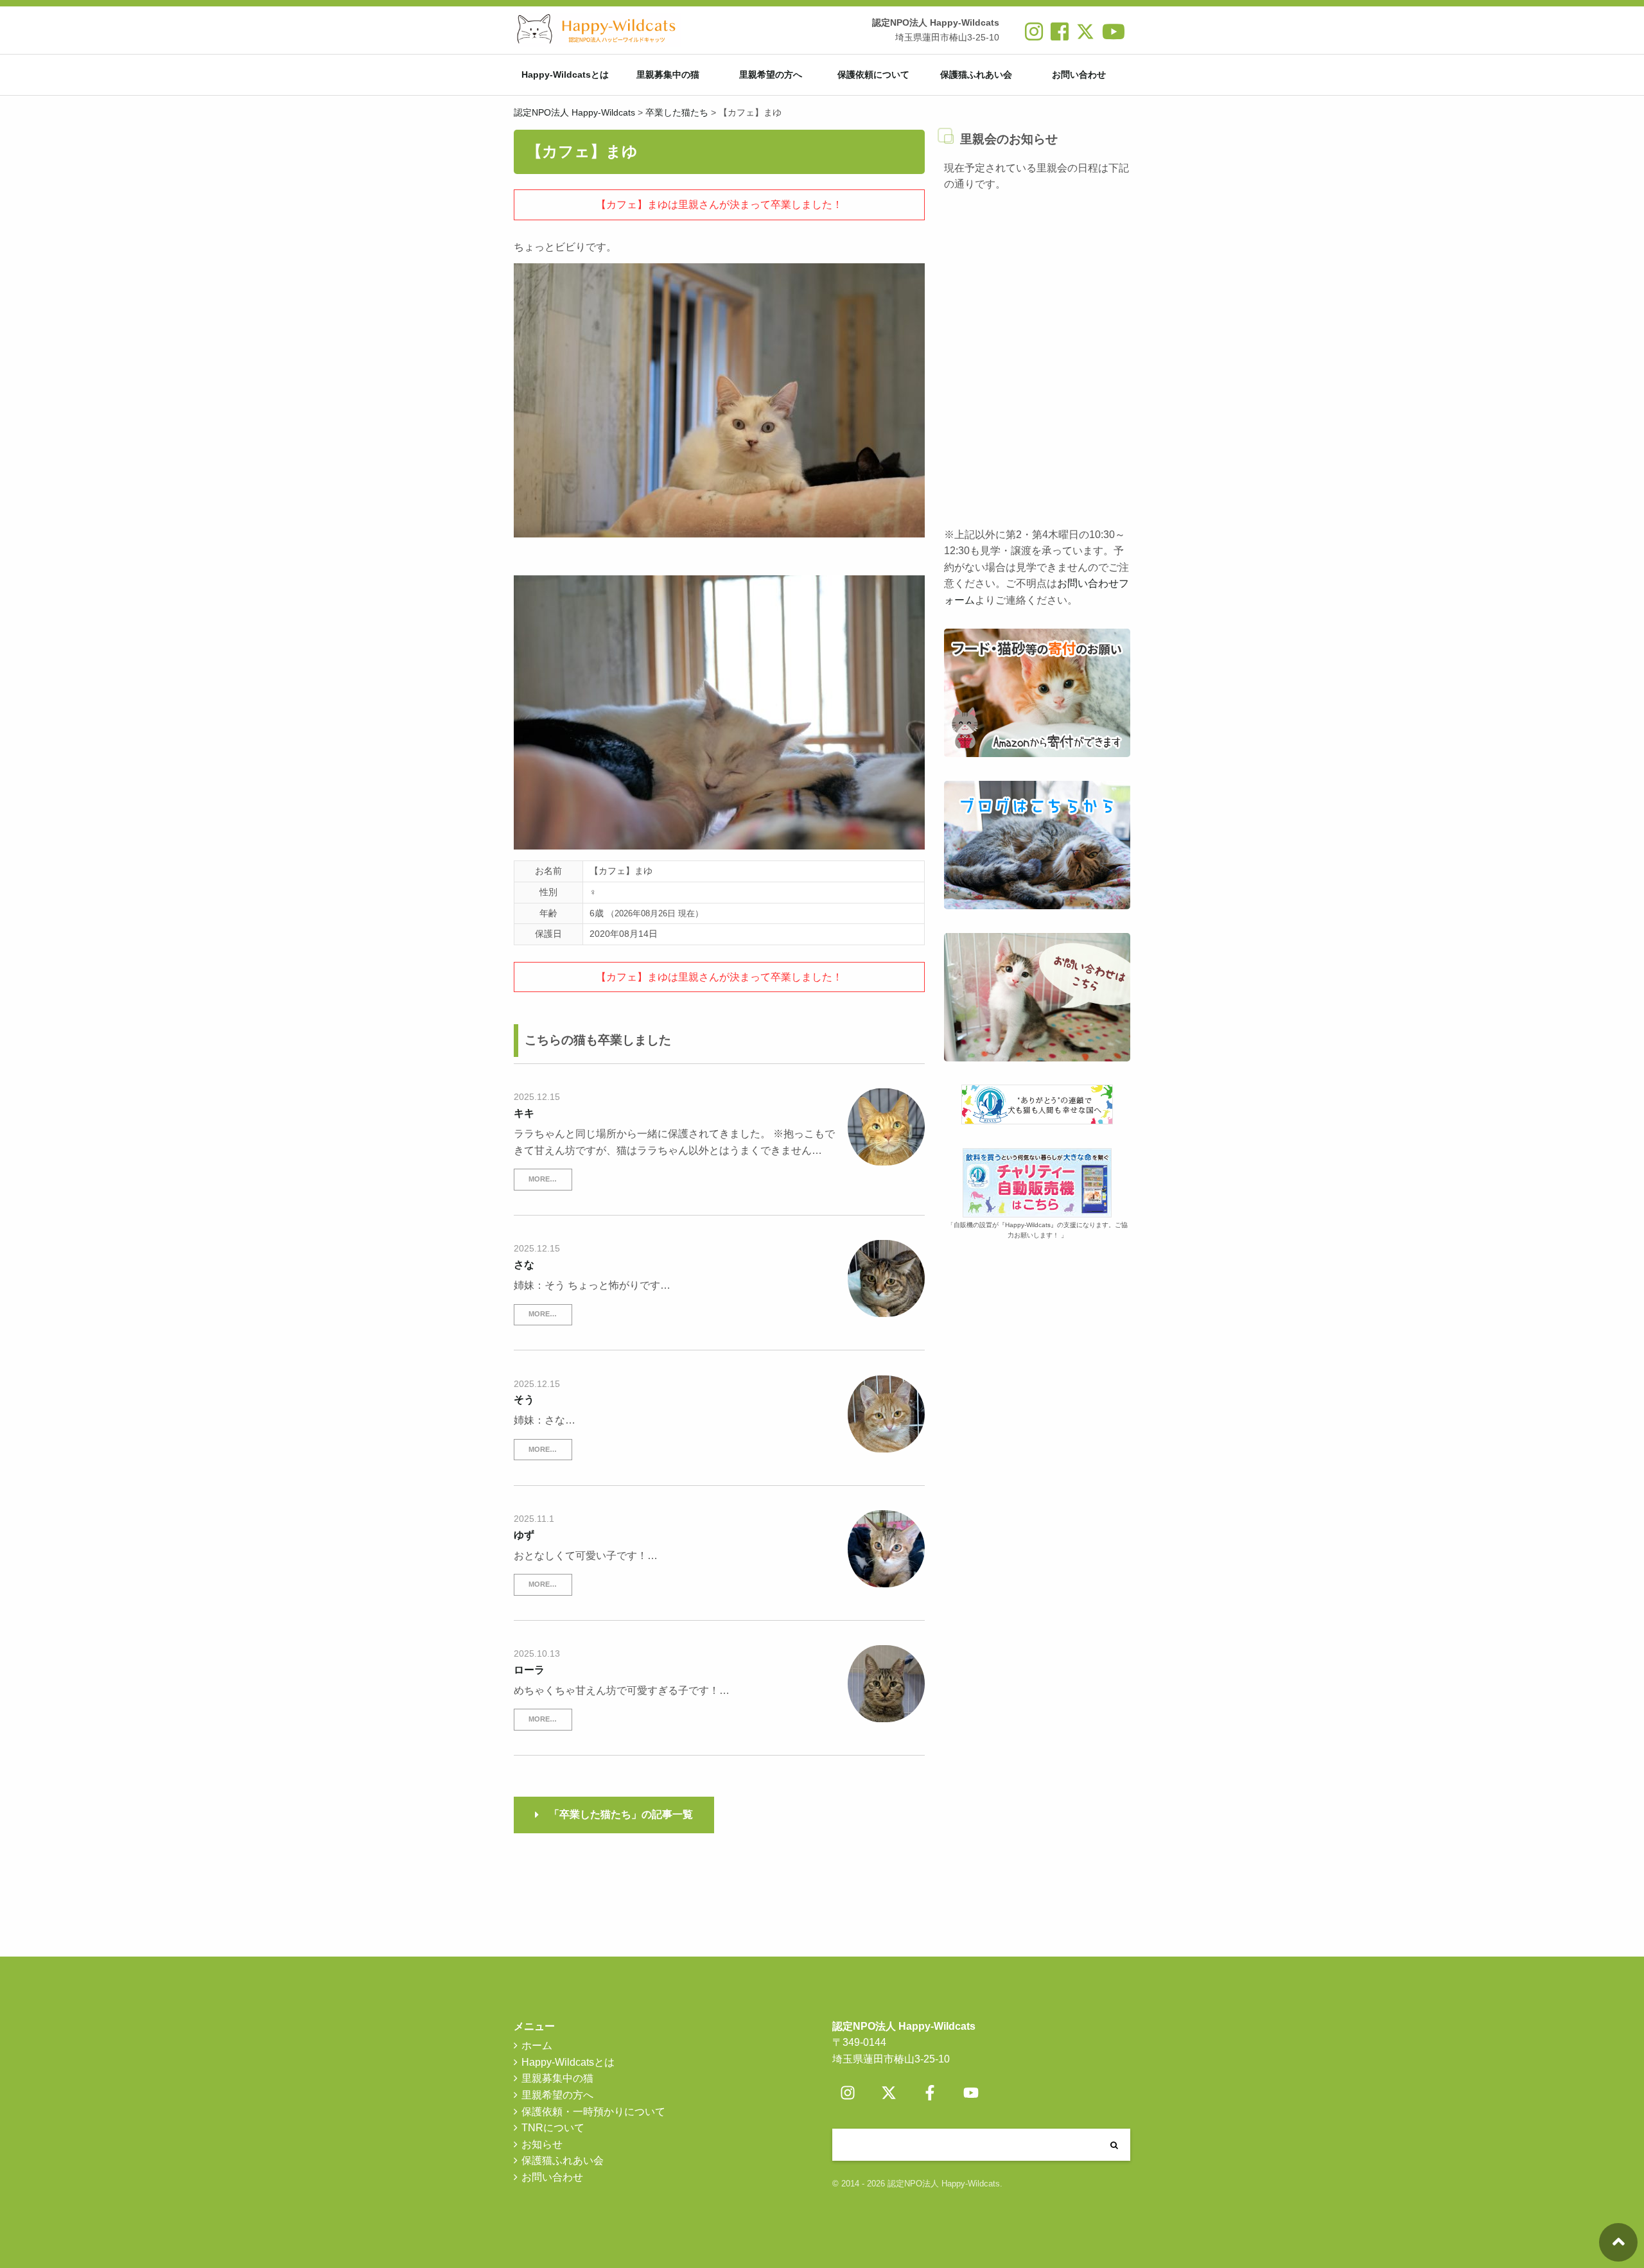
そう (524, 1400)
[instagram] (848, 2093)
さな (524, 1265)
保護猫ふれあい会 (976, 74)
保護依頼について (873, 74)
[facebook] (1060, 36)
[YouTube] (971, 2093)
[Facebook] (930, 2093)
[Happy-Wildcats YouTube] (1114, 36)
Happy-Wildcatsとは (565, 74)
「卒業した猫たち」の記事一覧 (621, 1814)
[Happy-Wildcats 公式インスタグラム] (1034, 36)
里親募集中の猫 (668, 74)
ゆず (524, 1535)
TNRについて (553, 2128)
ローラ (529, 1670)
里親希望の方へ (771, 74)
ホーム (537, 2046)
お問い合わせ (1079, 74)
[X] (1085, 36)
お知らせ (542, 2144)
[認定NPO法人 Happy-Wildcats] (597, 30)
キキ (524, 1113)
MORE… (543, 1179)
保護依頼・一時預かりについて (593, 2112)
